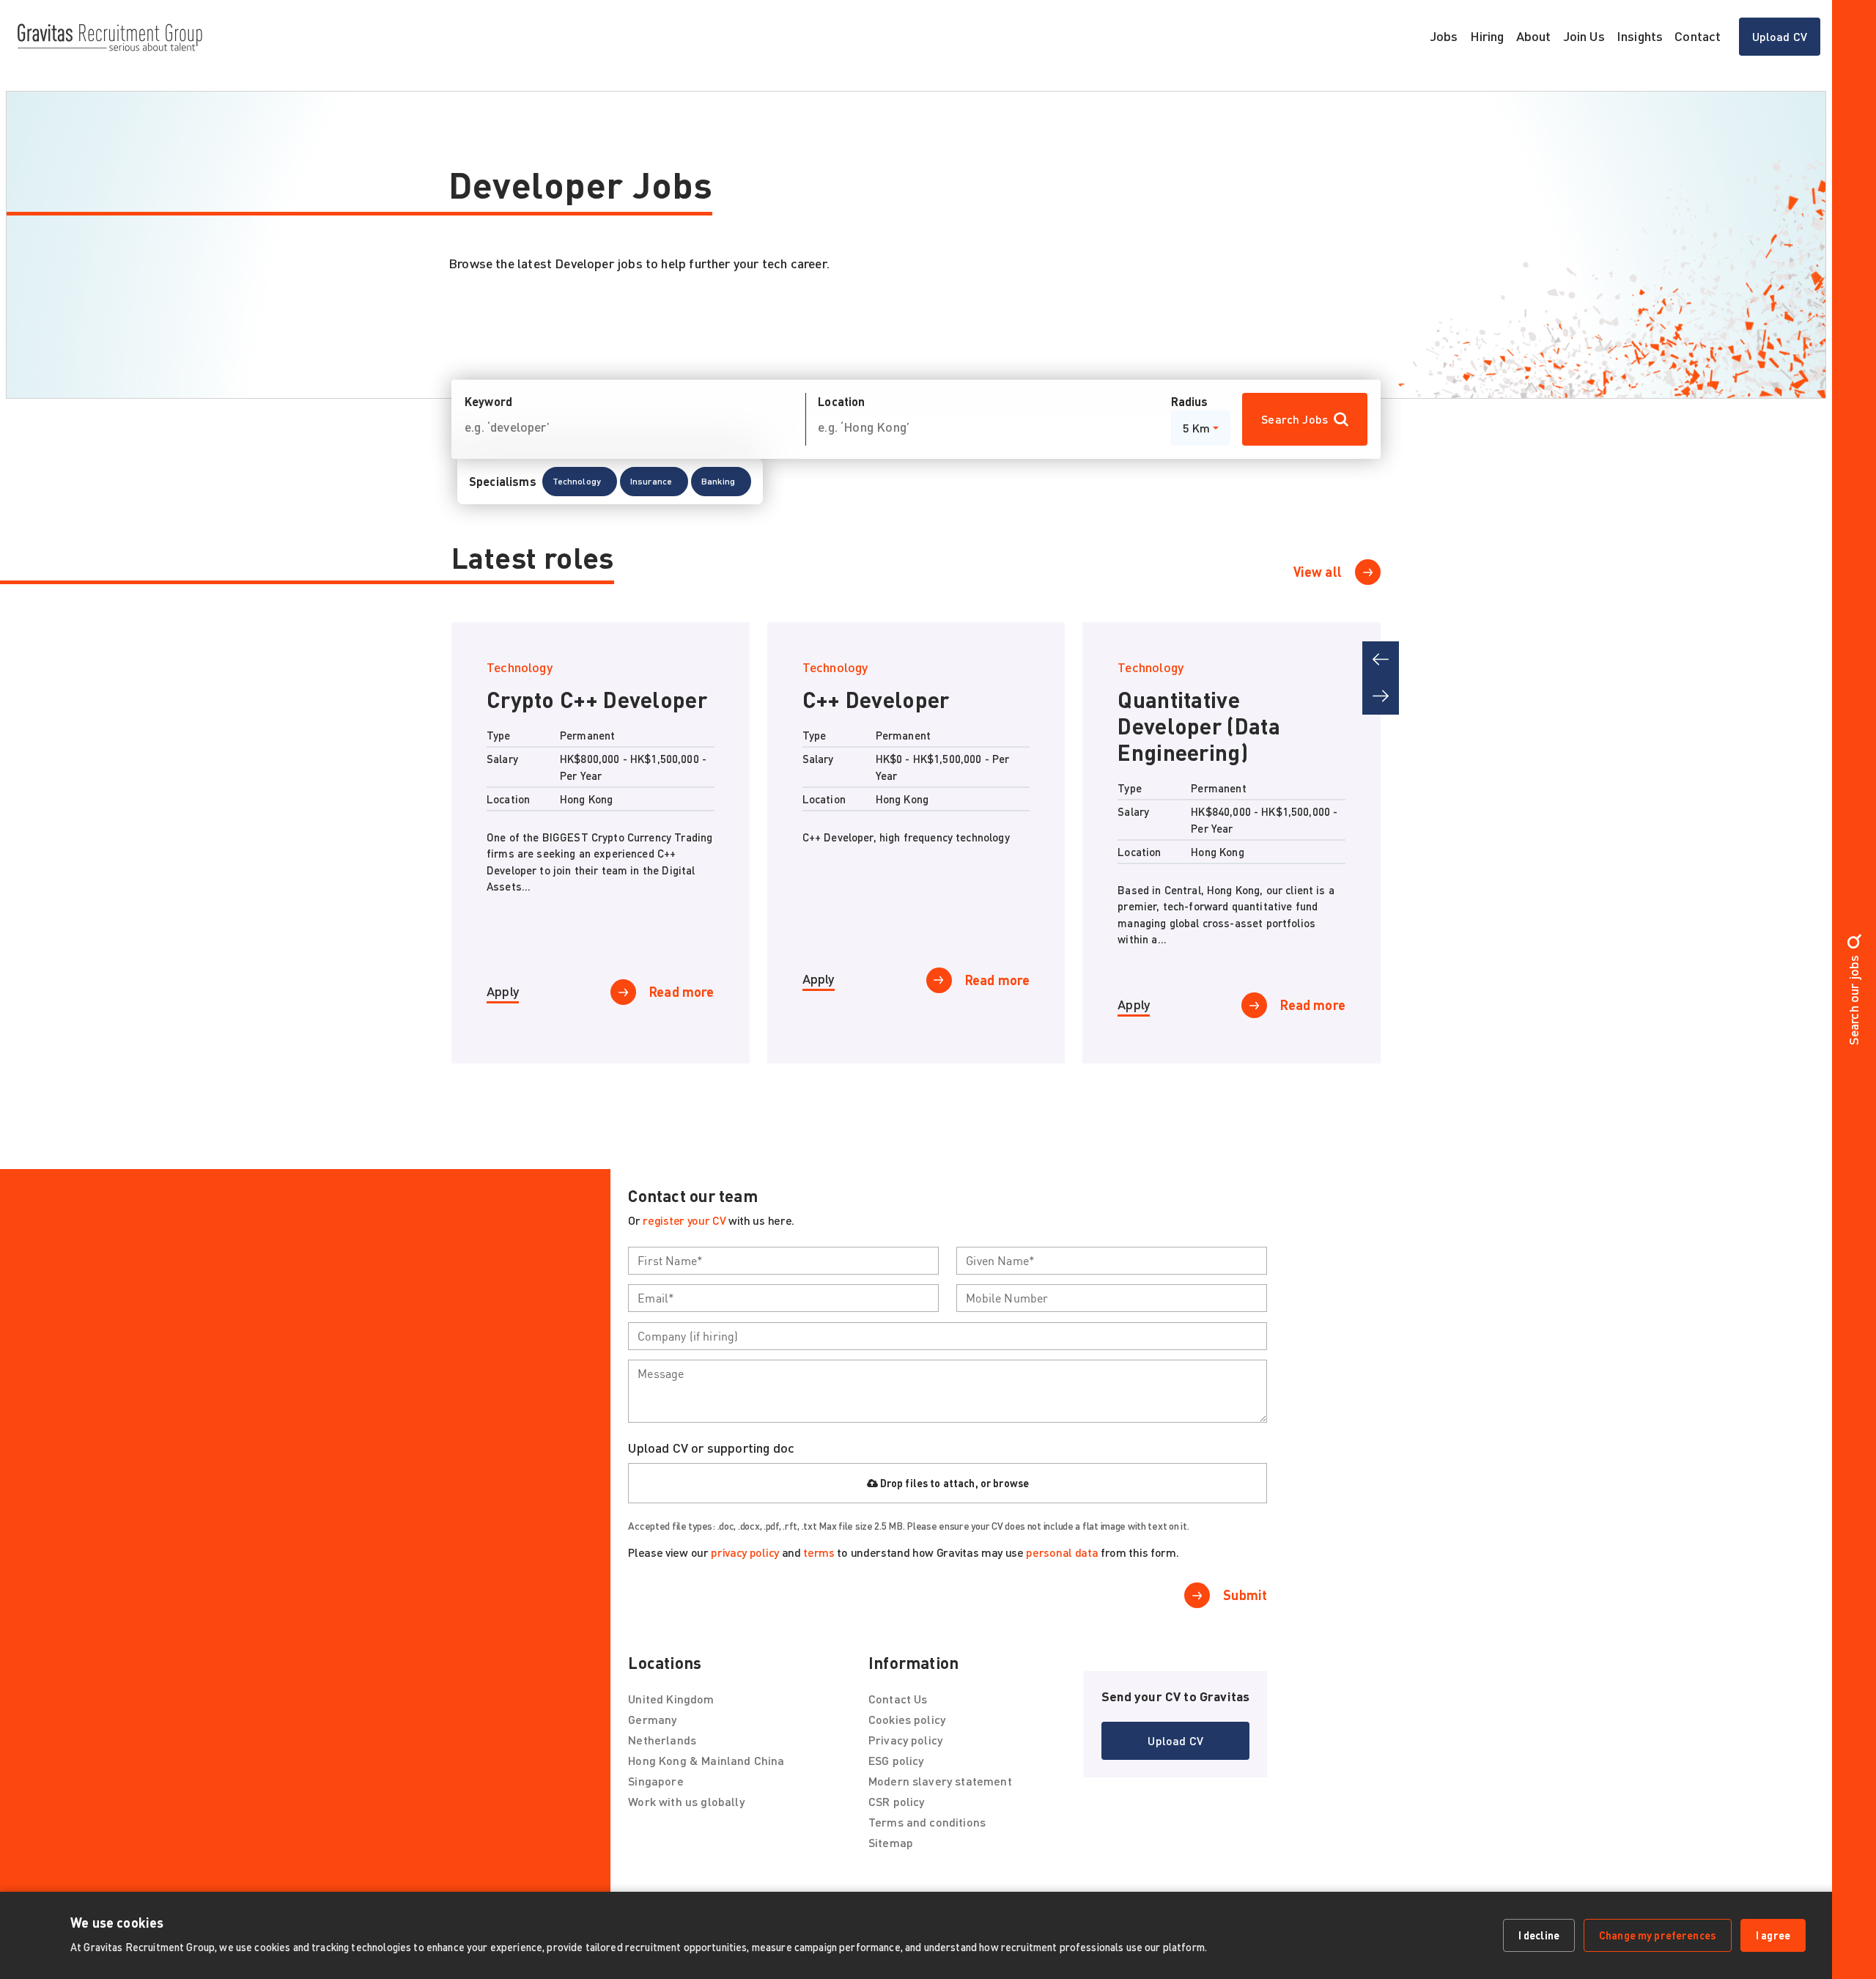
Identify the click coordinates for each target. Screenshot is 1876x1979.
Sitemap (891, 1853)
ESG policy (896, 1770)
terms (819, 1562)
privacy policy (745, 1562)
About (1534, 36)
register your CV (684, 1230)
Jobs (1444, 36)
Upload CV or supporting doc (711, 1457)
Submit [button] (1245, 1605)
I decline (1539, 1935)
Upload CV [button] (1780, 36)
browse (1011, 1493)
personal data (1062, 1562)
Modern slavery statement (940, 1791)
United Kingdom (671, 1709)
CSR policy (897, 1812)
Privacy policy (905, 1750)
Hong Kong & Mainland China (706, 1770)
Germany (652, 1729)
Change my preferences (1658, 1935)
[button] (580, 482)
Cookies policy (907, 1729)
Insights (1640, 36)
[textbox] (783, 1270)
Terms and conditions (927, 1832)
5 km (1197, 428)
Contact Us (898, 1709)
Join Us (1584, 36)
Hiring (1487, 36)
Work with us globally (686, 1812)
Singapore (656, 1791)
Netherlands (662, 1750)
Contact (1698, 36)
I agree (1773, 1935)
